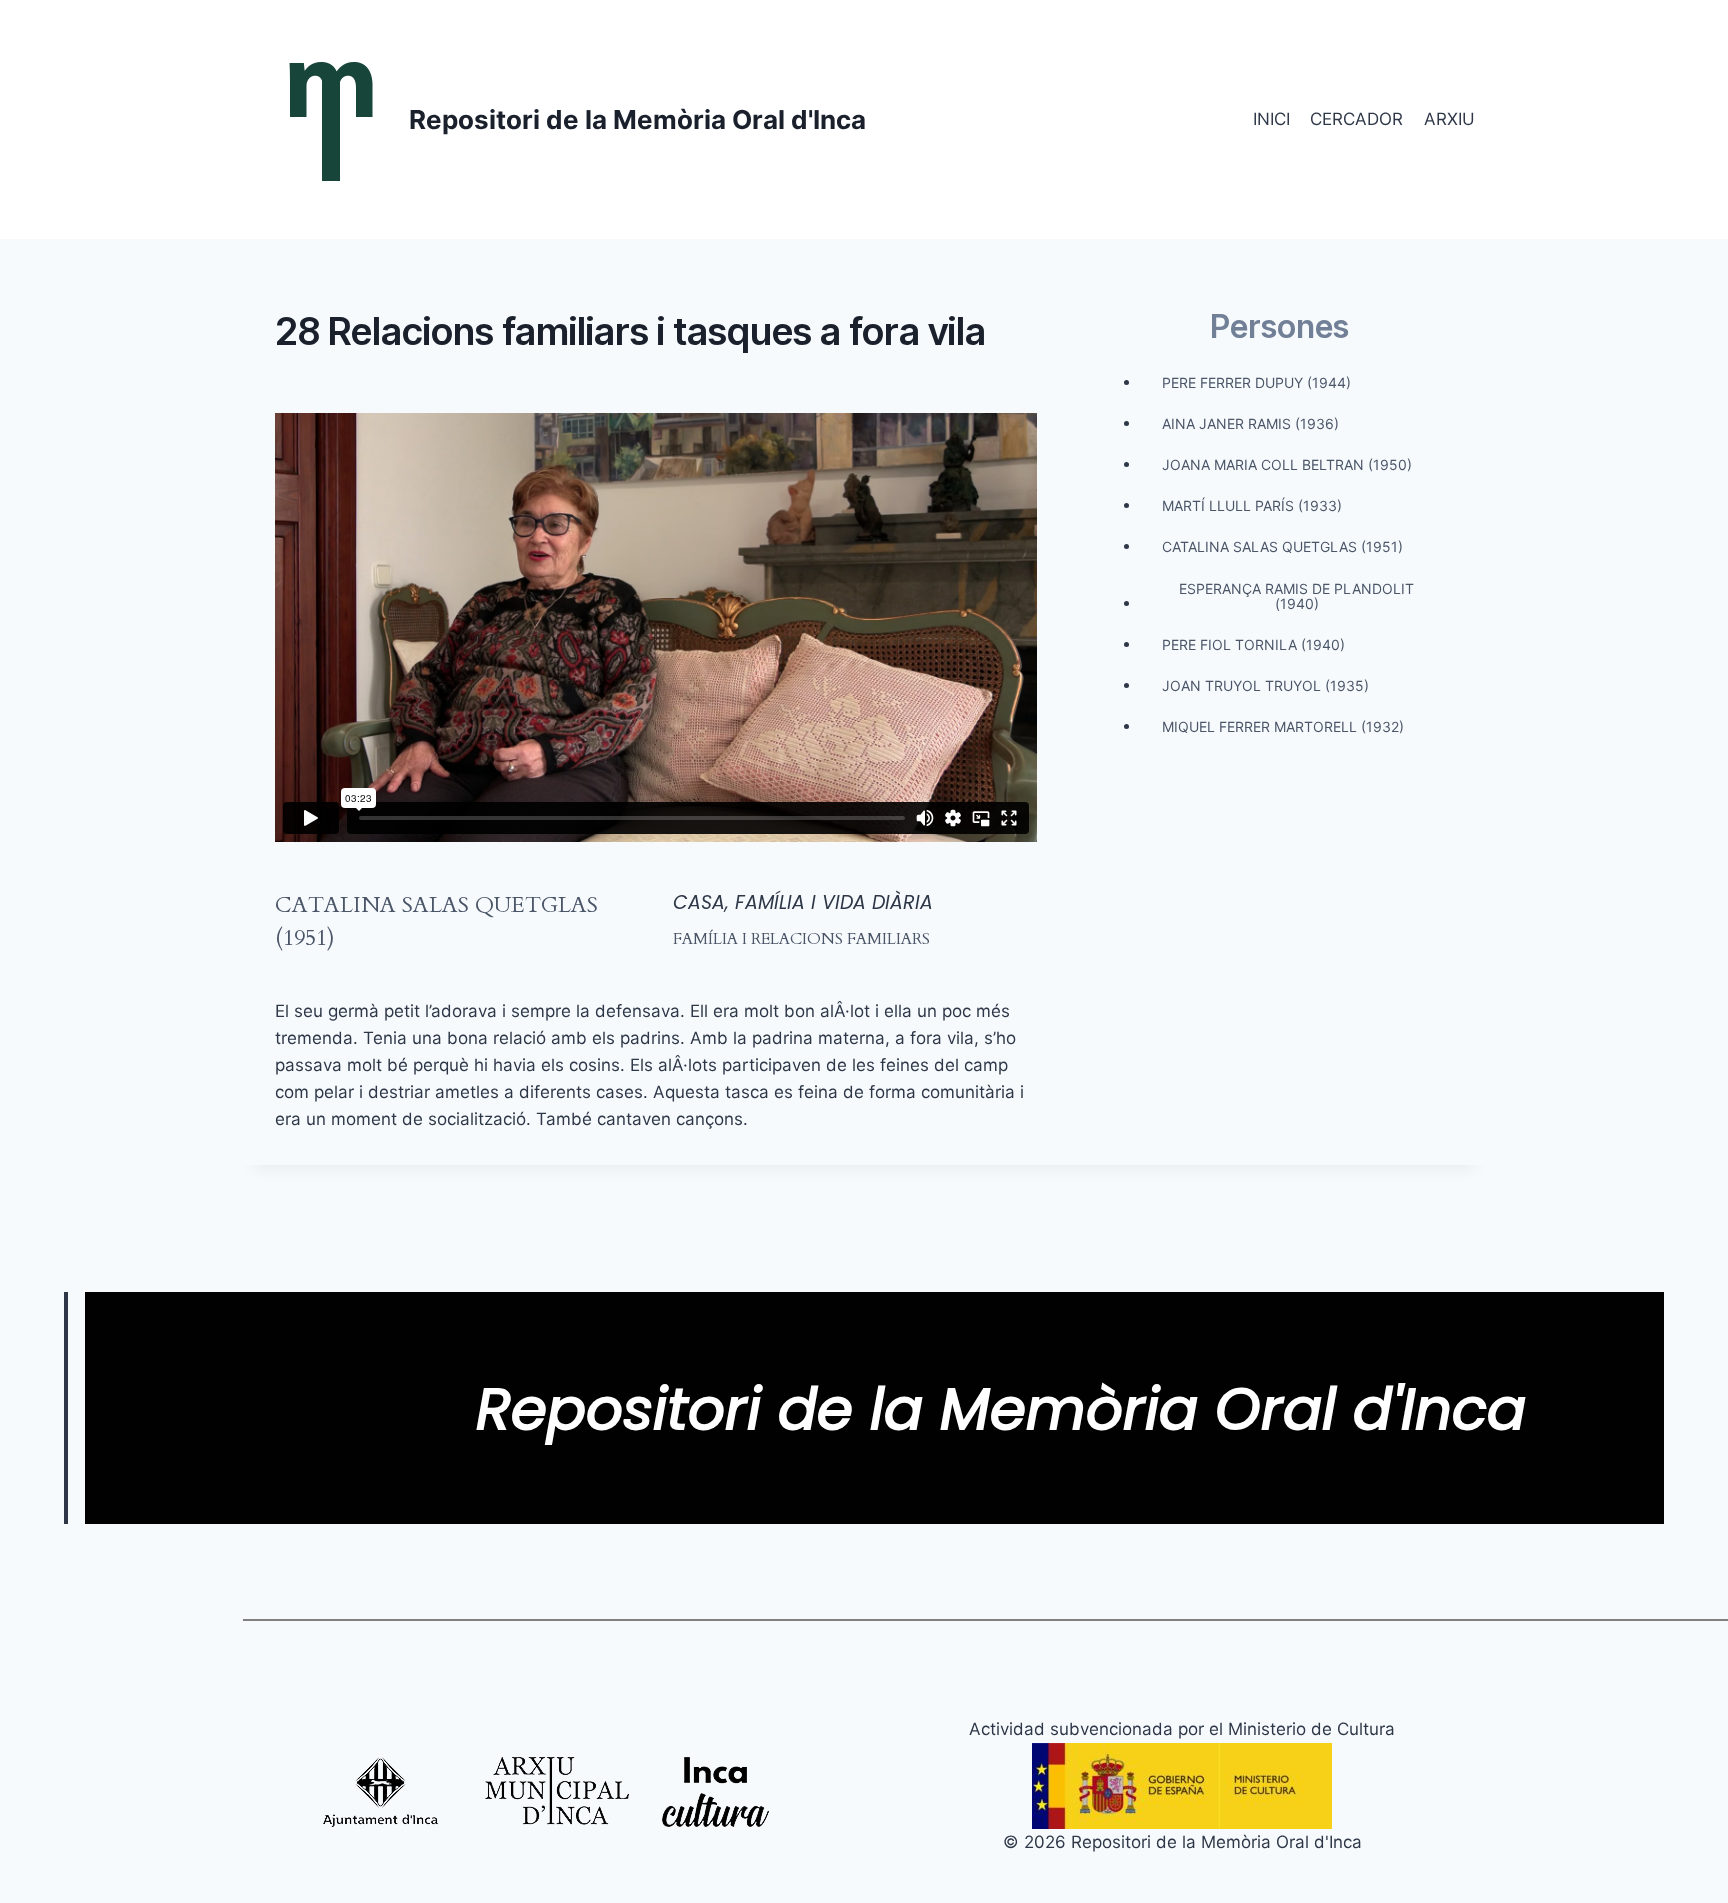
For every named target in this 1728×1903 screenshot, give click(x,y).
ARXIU (1449, 119)
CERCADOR (1356, 119)
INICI (1271, 119)
